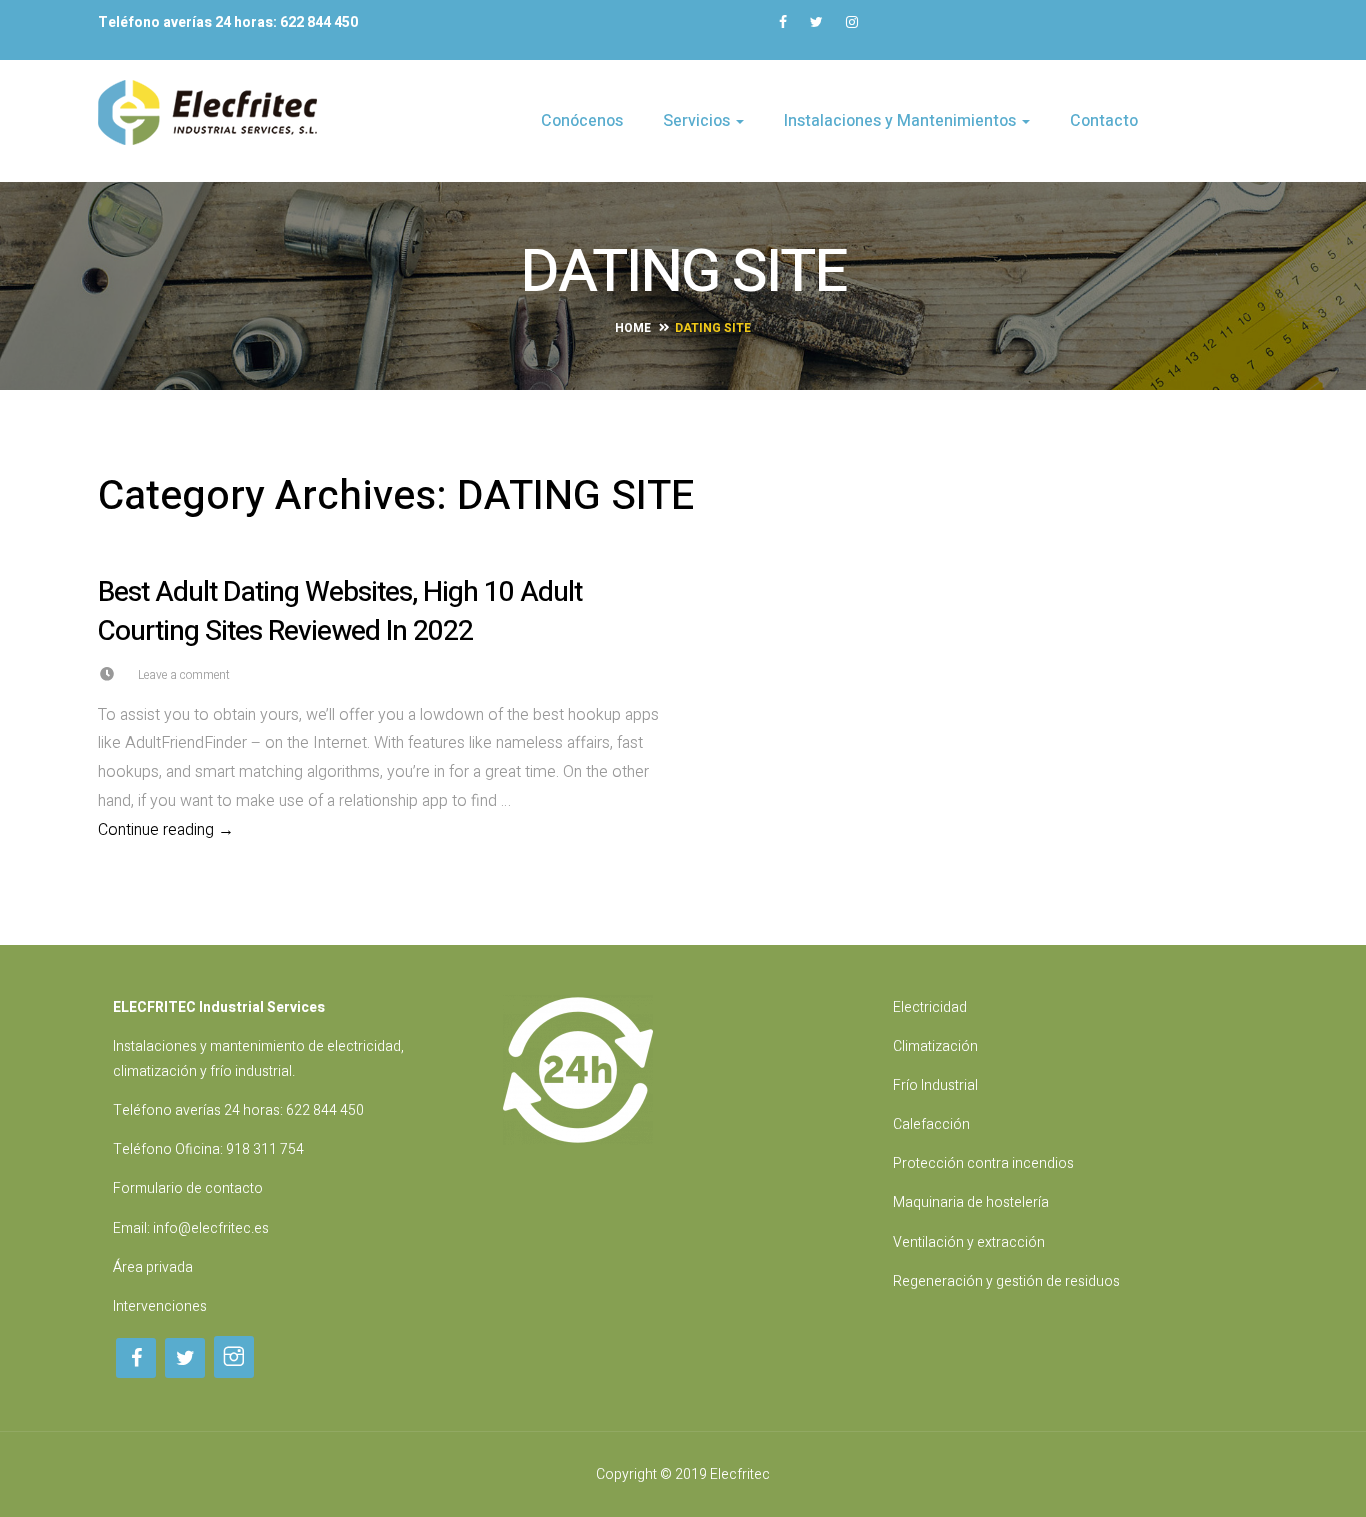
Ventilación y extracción (969, 1242)
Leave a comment (184, 675)
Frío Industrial (935, 1085)
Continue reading (383, 830)
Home (633, 328)
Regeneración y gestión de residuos (1006, 1281)
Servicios (698, 121)
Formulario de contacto (188, 1188)
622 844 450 (325, 1110)
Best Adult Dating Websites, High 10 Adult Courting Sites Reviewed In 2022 (340, 612)
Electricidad (930, 1007)
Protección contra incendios (983, 1163)
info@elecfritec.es (211, 1228)
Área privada (153, 1267)
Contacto (1104, 121)
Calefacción (931, 1124)
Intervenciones (160, 1306)
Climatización (935, 1046)
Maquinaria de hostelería (971, 1202)
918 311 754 (265, 1149)
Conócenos (582, 121)
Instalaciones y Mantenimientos (902, 121)
